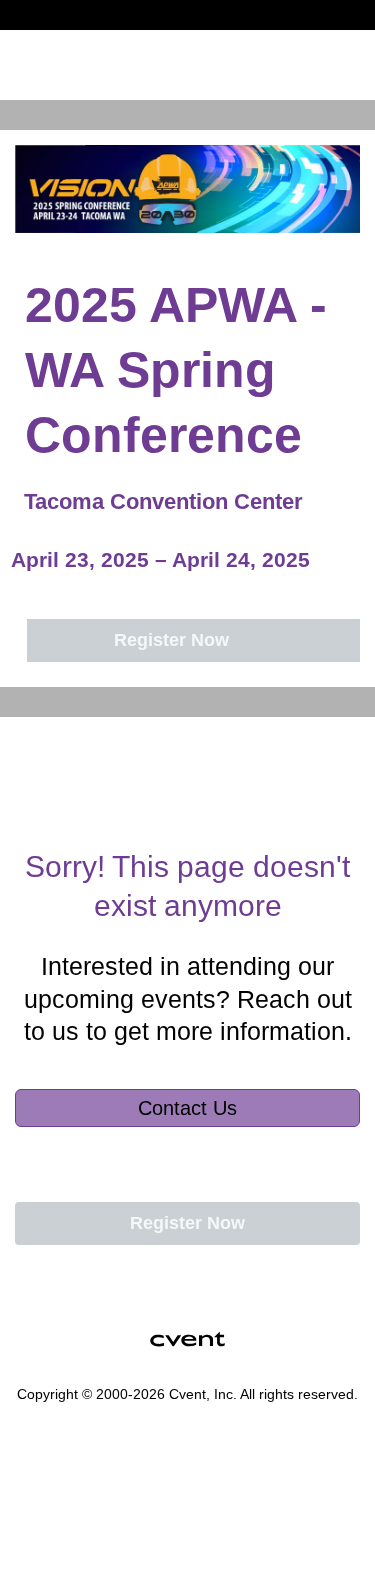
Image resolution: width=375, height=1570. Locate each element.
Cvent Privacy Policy (80, 1523)
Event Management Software (103, 1429)
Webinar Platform (72, 1499)
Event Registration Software (100, 1476)
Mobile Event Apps (75, 1453)
